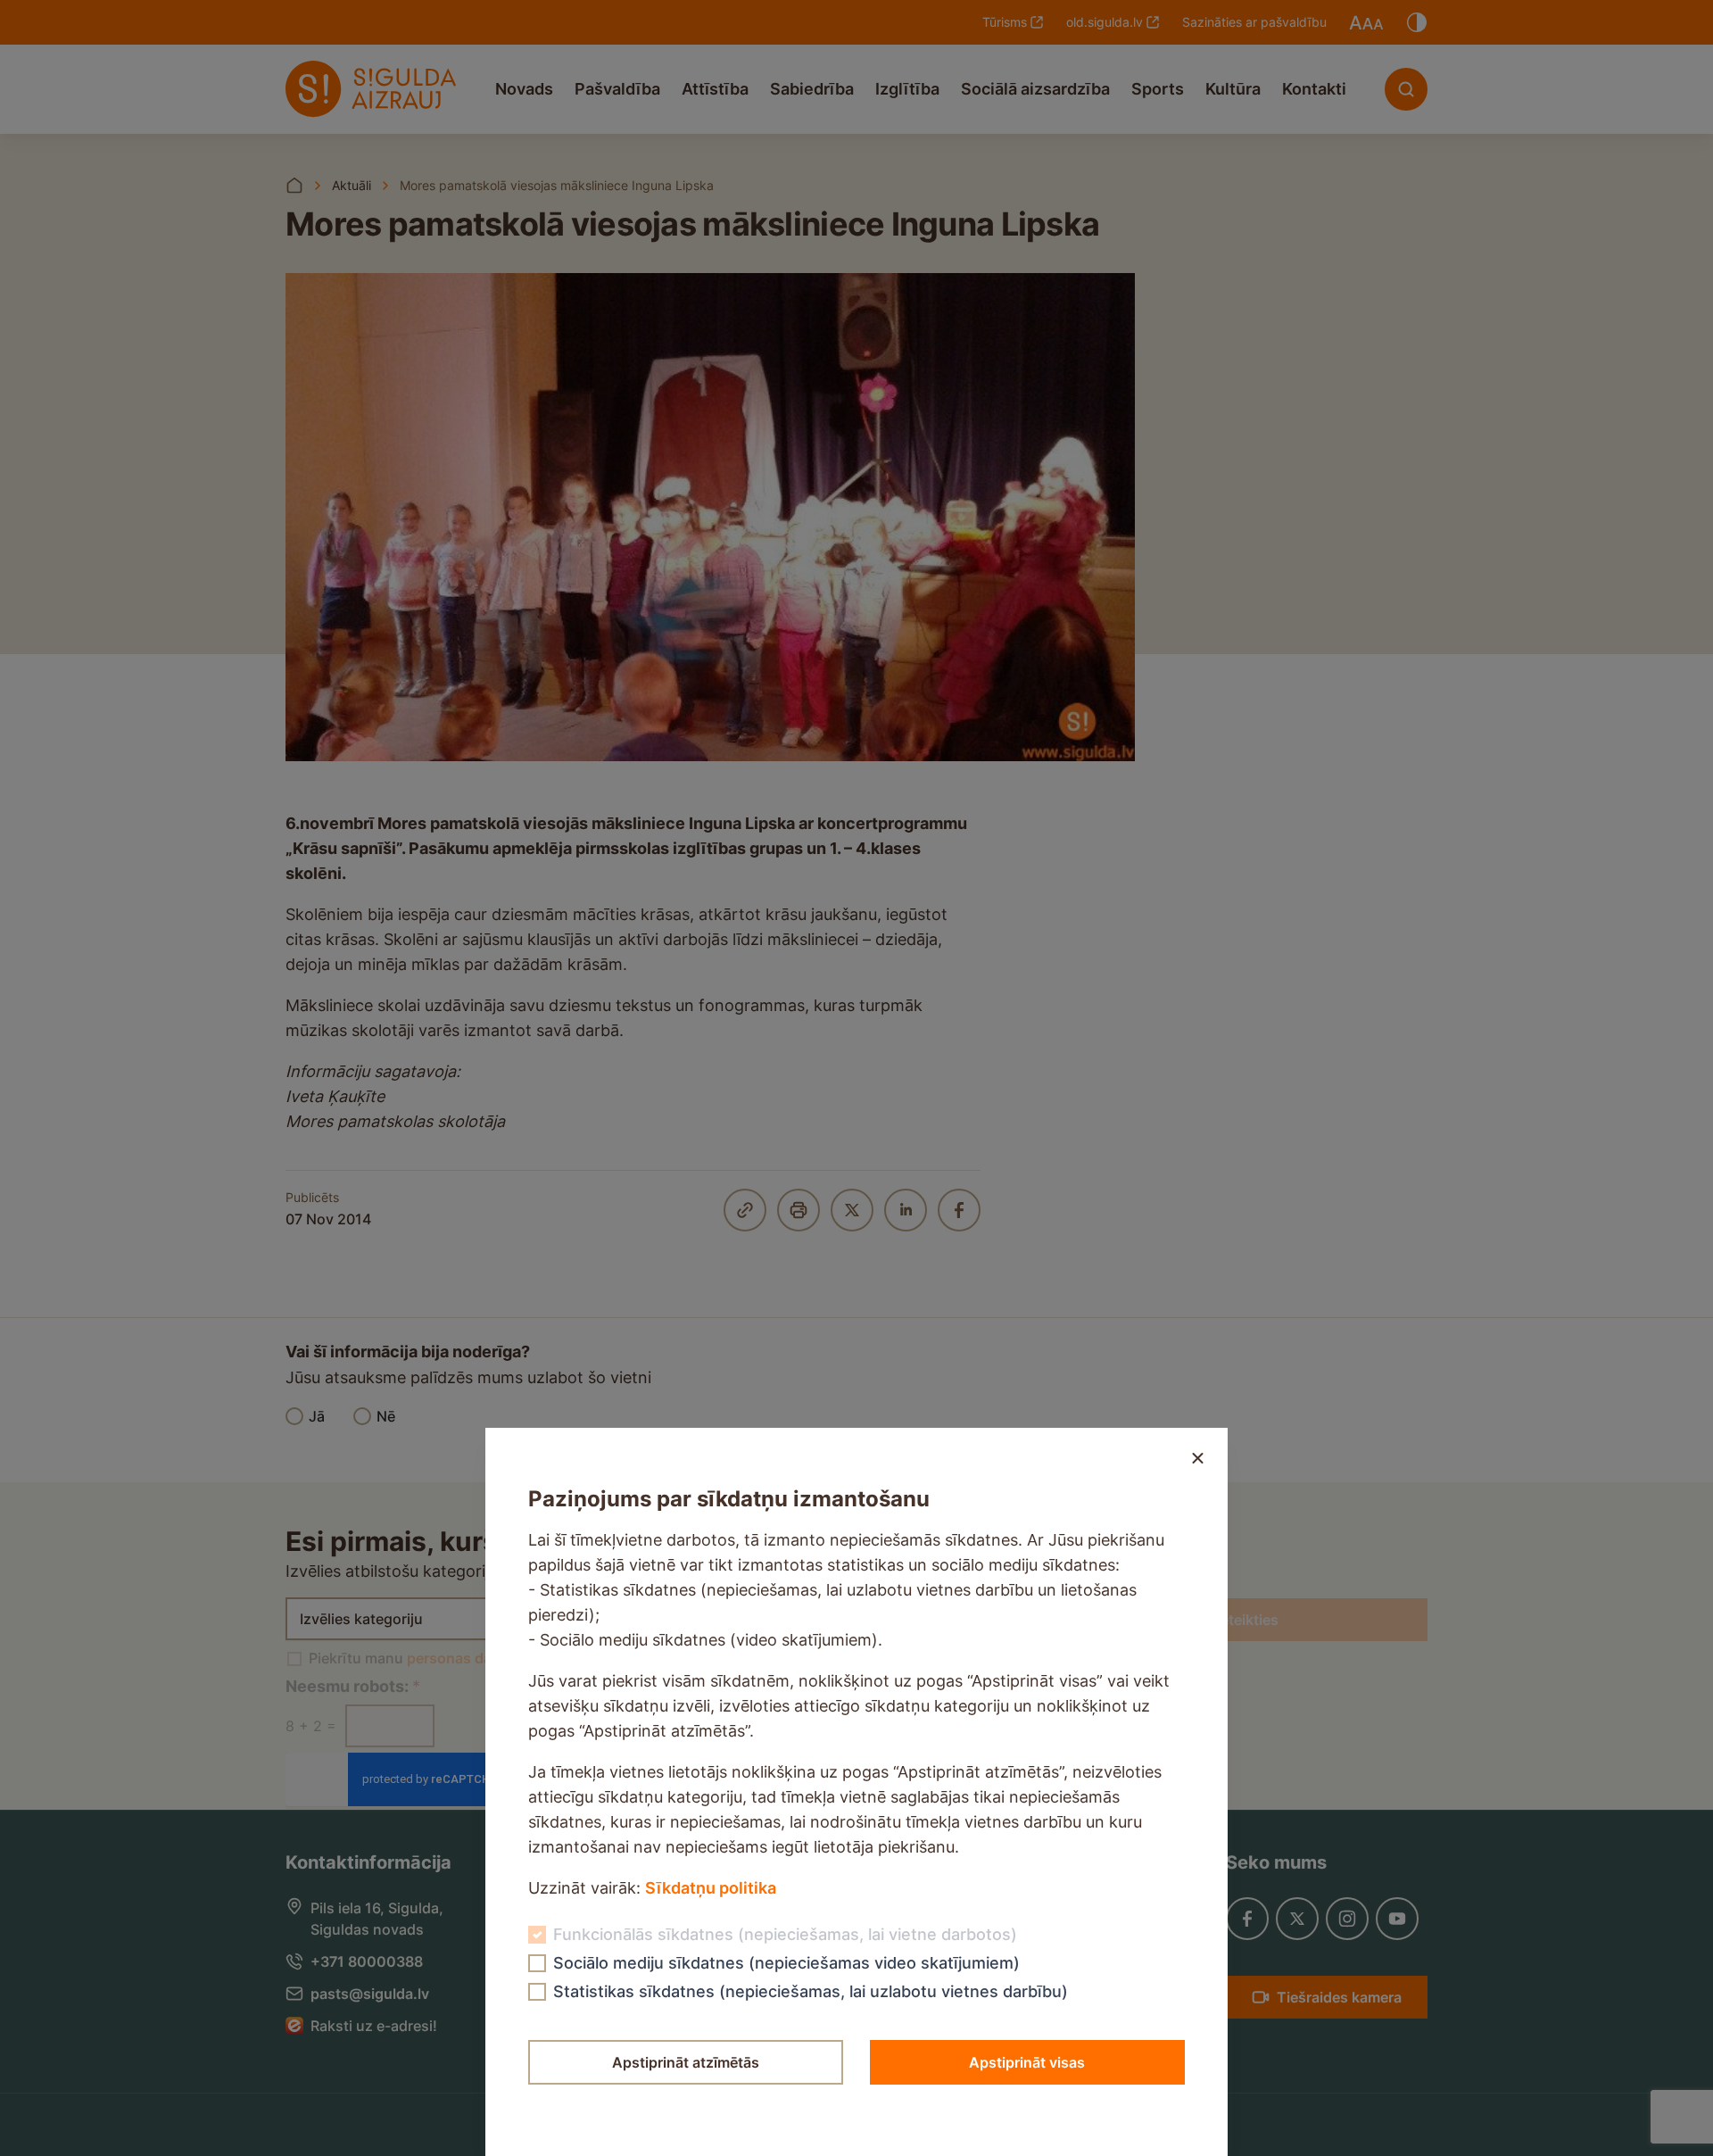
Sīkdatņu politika (711, 1888)
